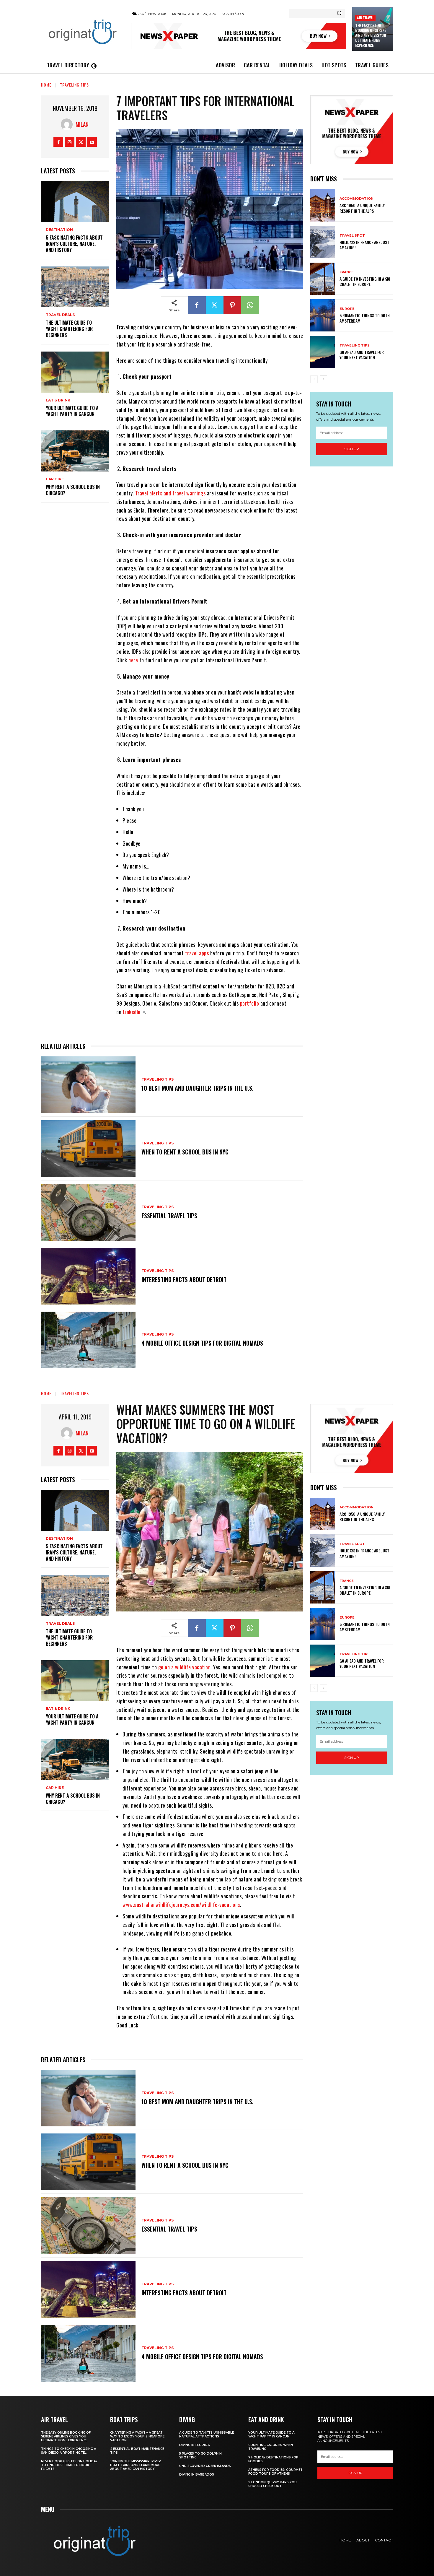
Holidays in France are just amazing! (364, 245)
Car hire (55, 479)
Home (46, 85)
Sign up (352, 449)
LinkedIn (132, 1012)
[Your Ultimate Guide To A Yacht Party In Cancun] (75, 372)
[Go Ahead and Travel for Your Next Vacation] (323, 352)
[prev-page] (314, 379)
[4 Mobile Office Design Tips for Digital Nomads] (88, 1340)
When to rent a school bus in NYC (185, 1152)
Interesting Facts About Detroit (184, 1279)
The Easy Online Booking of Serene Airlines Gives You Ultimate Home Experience (371, 35)
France (347, 272)
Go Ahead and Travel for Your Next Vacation (362, 355)
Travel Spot (352, 236)
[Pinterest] (232, 305)
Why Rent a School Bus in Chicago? (73, 490)
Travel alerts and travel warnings (170, 493)
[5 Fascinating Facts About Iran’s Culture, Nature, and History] (75, 202)
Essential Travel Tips (169, 1216)
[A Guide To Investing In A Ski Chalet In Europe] (323, 279)
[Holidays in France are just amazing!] (323, 242)
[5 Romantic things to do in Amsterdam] (323, 315)
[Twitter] (81, 142)
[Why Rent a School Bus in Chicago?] (75, 451)
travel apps (197, 953)
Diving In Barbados (197, 2475)
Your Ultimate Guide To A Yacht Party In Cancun (72, 411)
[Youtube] (92, 142)
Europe (347, 309)
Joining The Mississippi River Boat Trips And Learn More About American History (136, 2465)
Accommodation (356, 199)
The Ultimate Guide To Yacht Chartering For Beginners (69, 329)
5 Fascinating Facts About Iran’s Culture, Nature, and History (74, 244)
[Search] (339, 14)
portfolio (250, 1003)
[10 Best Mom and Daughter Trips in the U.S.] (88, 1085)
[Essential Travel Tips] (88, 1212)
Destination (59, 230)
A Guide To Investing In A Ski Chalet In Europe (365, 281)
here (133, 660)
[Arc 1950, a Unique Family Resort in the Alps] (323, 205)
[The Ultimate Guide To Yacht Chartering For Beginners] (75, 287)
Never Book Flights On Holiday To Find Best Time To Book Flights (69, 2465)
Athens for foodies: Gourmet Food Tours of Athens (275, 2472)
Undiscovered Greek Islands (205, 2466)
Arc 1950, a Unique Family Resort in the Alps (362, 208)
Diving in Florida (194, 2445)
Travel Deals (60, 315)
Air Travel (365, 18)
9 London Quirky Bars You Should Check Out (273, 2484)
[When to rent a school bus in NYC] (88, 1149)
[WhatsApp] (250, 305)
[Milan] (68, 124)
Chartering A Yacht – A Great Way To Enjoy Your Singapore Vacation (137, 2436)
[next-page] (323, 379)
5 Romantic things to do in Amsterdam (365, 318)
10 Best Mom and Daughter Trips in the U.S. (198, 1088)
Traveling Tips (74, 85)
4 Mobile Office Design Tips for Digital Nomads (202, 1343)
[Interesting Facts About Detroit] (88, 1276)
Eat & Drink (58, 400)
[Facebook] (58, 142)
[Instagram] (70, 142)
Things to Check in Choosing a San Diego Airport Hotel (68, 2451)
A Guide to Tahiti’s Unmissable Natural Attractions (207, 2434)
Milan (82, 124)
